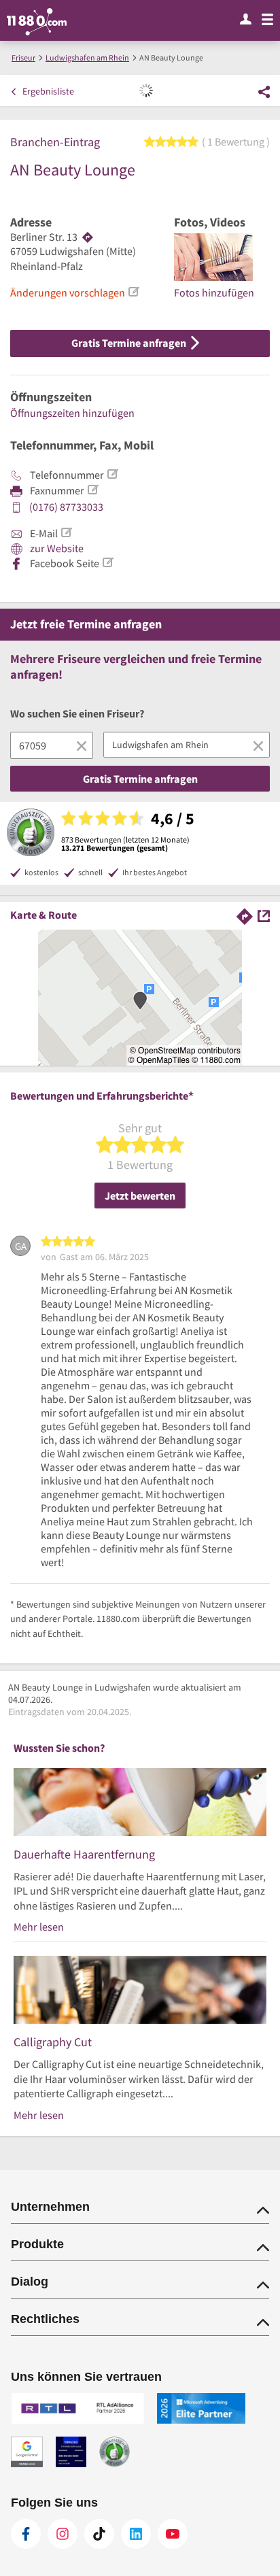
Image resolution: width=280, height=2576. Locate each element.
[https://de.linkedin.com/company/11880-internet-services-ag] (136, 2534)
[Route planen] (88, 237)
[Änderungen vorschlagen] (133, 292)
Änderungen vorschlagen (68, 292)
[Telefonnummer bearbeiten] (112, 474)
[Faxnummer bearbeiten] (92, 490)
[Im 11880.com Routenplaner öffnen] (245, 914)
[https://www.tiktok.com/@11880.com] (99, 2534)
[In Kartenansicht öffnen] (264, 914)
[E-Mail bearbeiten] (66, 532)
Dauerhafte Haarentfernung (84, 1854)
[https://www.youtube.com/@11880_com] (173, 2534)
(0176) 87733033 (66, 507)
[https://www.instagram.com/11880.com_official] (63, 2534)
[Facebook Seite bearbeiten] (107, 562)
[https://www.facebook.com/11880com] (26, 2534)
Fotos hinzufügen (214, 292)
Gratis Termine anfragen (130, 343)
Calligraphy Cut (53, 2042)
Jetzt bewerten (140, 1196)
